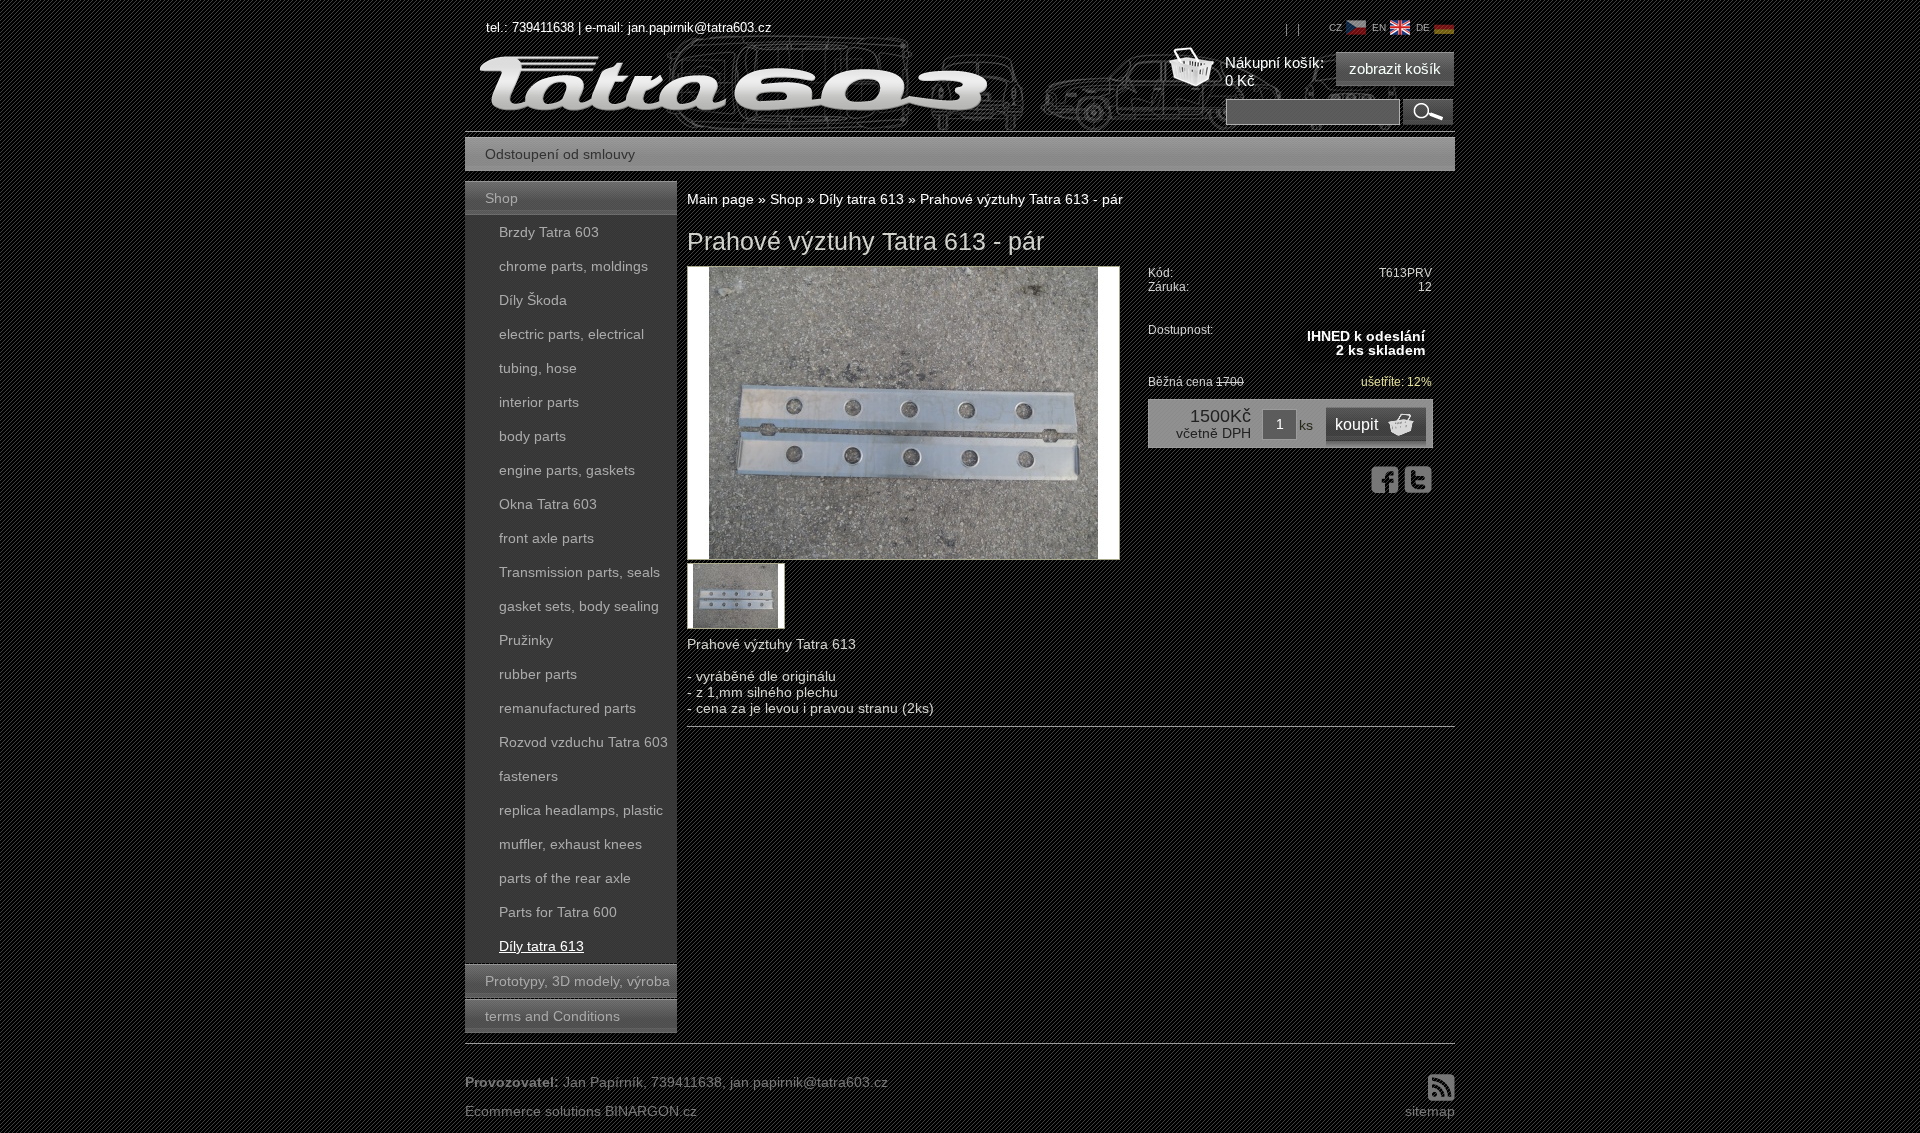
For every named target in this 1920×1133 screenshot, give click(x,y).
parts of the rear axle (565, 878)
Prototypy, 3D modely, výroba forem (577, 985)
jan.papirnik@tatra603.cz (700, 27)
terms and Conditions (552, 1016)
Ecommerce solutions (533, 1111)
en (1379, 27)
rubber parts (538, 674)
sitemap (1430, 1111)
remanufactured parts (567, 708)
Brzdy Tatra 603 (549, 232)
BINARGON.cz (651, 1111)
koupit (1356, 424)
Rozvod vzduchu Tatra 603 (583, 742)
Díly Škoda (533, 300)
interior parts (539, 402)
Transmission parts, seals (579, 572)
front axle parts (546, 538)
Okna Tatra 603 (548, 504)
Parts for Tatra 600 (558, 912)
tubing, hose (538, 368)
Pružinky (526, 640)
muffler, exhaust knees (570, 844)
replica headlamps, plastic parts (581, 814)
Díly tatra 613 (541, 946)
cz (1335, 27)
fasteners (528, 776)
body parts (532, 436)
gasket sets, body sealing (579, 606)
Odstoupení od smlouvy (560, 154)
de (1423, 27)
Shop (501, 198)
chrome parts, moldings (573, 266)
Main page (720, 199)
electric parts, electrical (571, 334)
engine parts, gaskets (567, 470)
